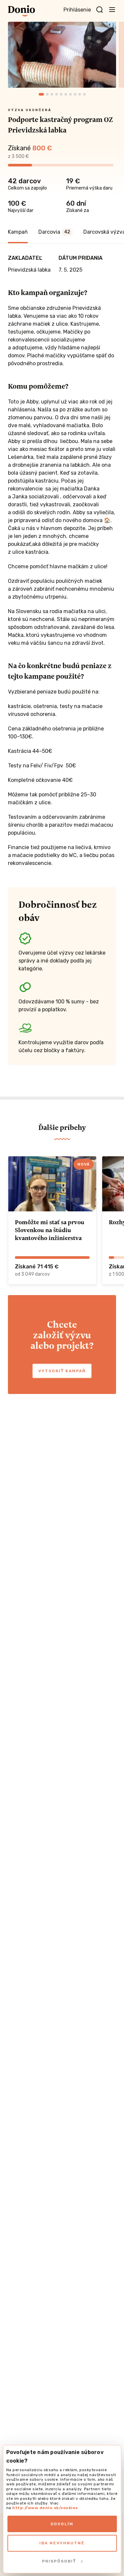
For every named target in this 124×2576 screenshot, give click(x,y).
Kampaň (18, 232)
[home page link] (21, 11)
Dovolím (62, 2524)
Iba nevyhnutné (62, 2543)
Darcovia (54, 232)
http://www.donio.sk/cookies (45, 2508)
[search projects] (100, 10)
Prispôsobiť (59, 2561)
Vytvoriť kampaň (62, 1371)
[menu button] (112, 9)
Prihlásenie (77, 10)
